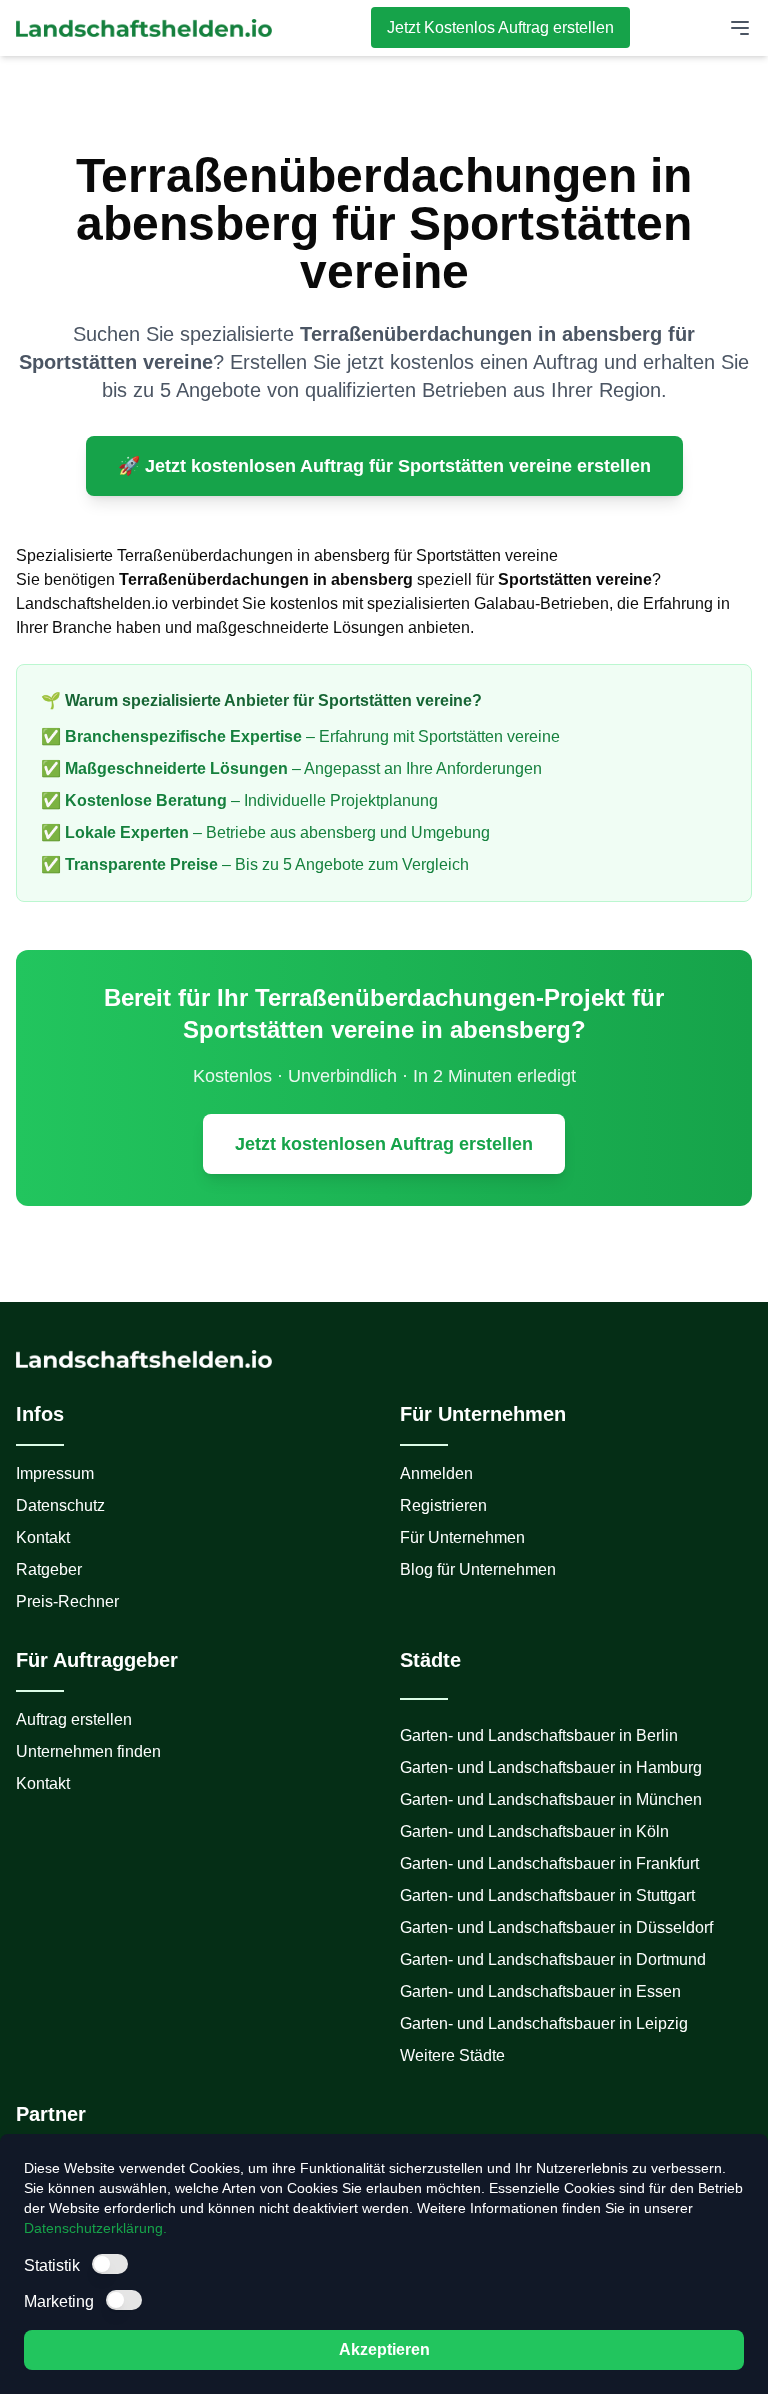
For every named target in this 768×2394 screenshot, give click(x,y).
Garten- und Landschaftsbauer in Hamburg (551, 1767)
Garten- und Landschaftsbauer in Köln (534, 1831)
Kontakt (43, 1537)
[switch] (110, 2264)
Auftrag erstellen (74, 1719)
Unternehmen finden (88, 1751)
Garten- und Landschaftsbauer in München (551, 1799)
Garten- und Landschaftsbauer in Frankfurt (549, 1863)
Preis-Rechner (67, 1601)
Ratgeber (49, 1569)
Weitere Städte (452, 2055)
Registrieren (443, 1505)
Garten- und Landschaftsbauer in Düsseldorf (556, 1927)
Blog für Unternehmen (478, 1569)
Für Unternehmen (462, 1537)
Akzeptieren (384, 2349)
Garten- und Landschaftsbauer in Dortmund (553, 1959)
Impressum (55, 1473)
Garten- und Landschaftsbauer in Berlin (539, 1735)
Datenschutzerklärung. (95, 2228)
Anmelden (436, 1473)
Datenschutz (60, 1505)
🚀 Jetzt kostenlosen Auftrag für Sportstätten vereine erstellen (384, 466)
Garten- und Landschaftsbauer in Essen (540, 1991)
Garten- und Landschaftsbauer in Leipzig (544, 2023)
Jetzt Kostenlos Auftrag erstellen (500, 27)
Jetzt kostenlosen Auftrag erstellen (384, 1144)
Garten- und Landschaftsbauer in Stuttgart (547, 1895)
